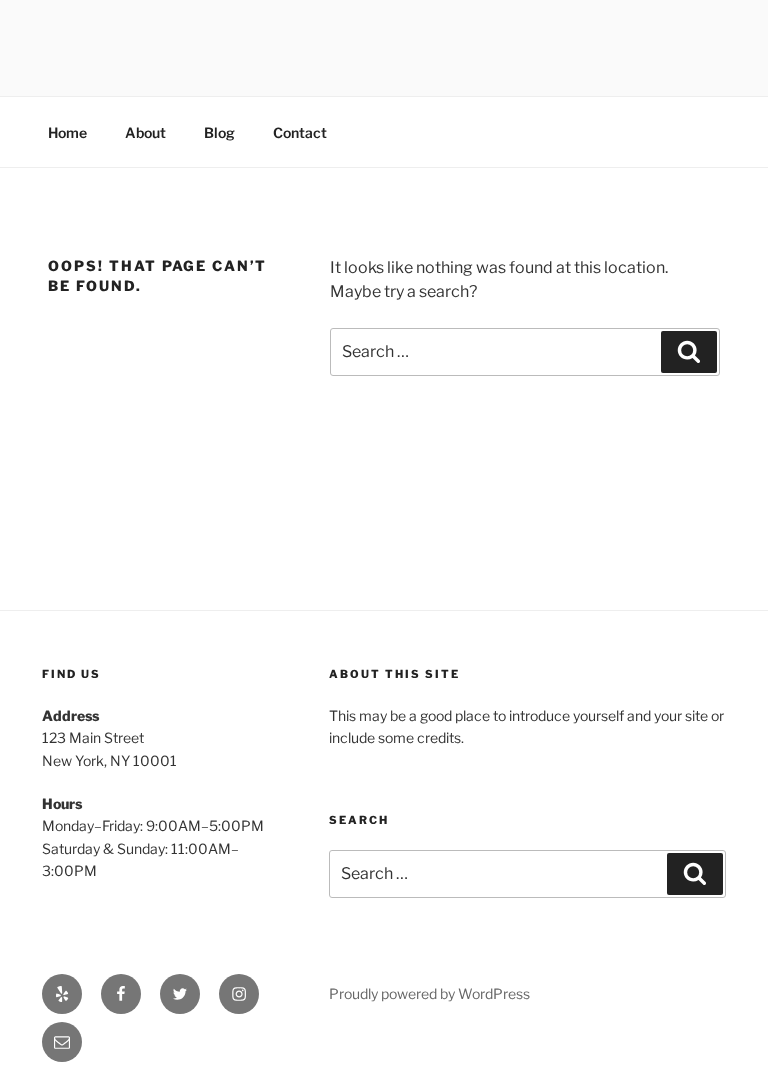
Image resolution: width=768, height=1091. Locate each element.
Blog (219, 132)
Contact (300, 132)
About (145, 132)
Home (67, 132)
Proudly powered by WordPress (429, 993)
